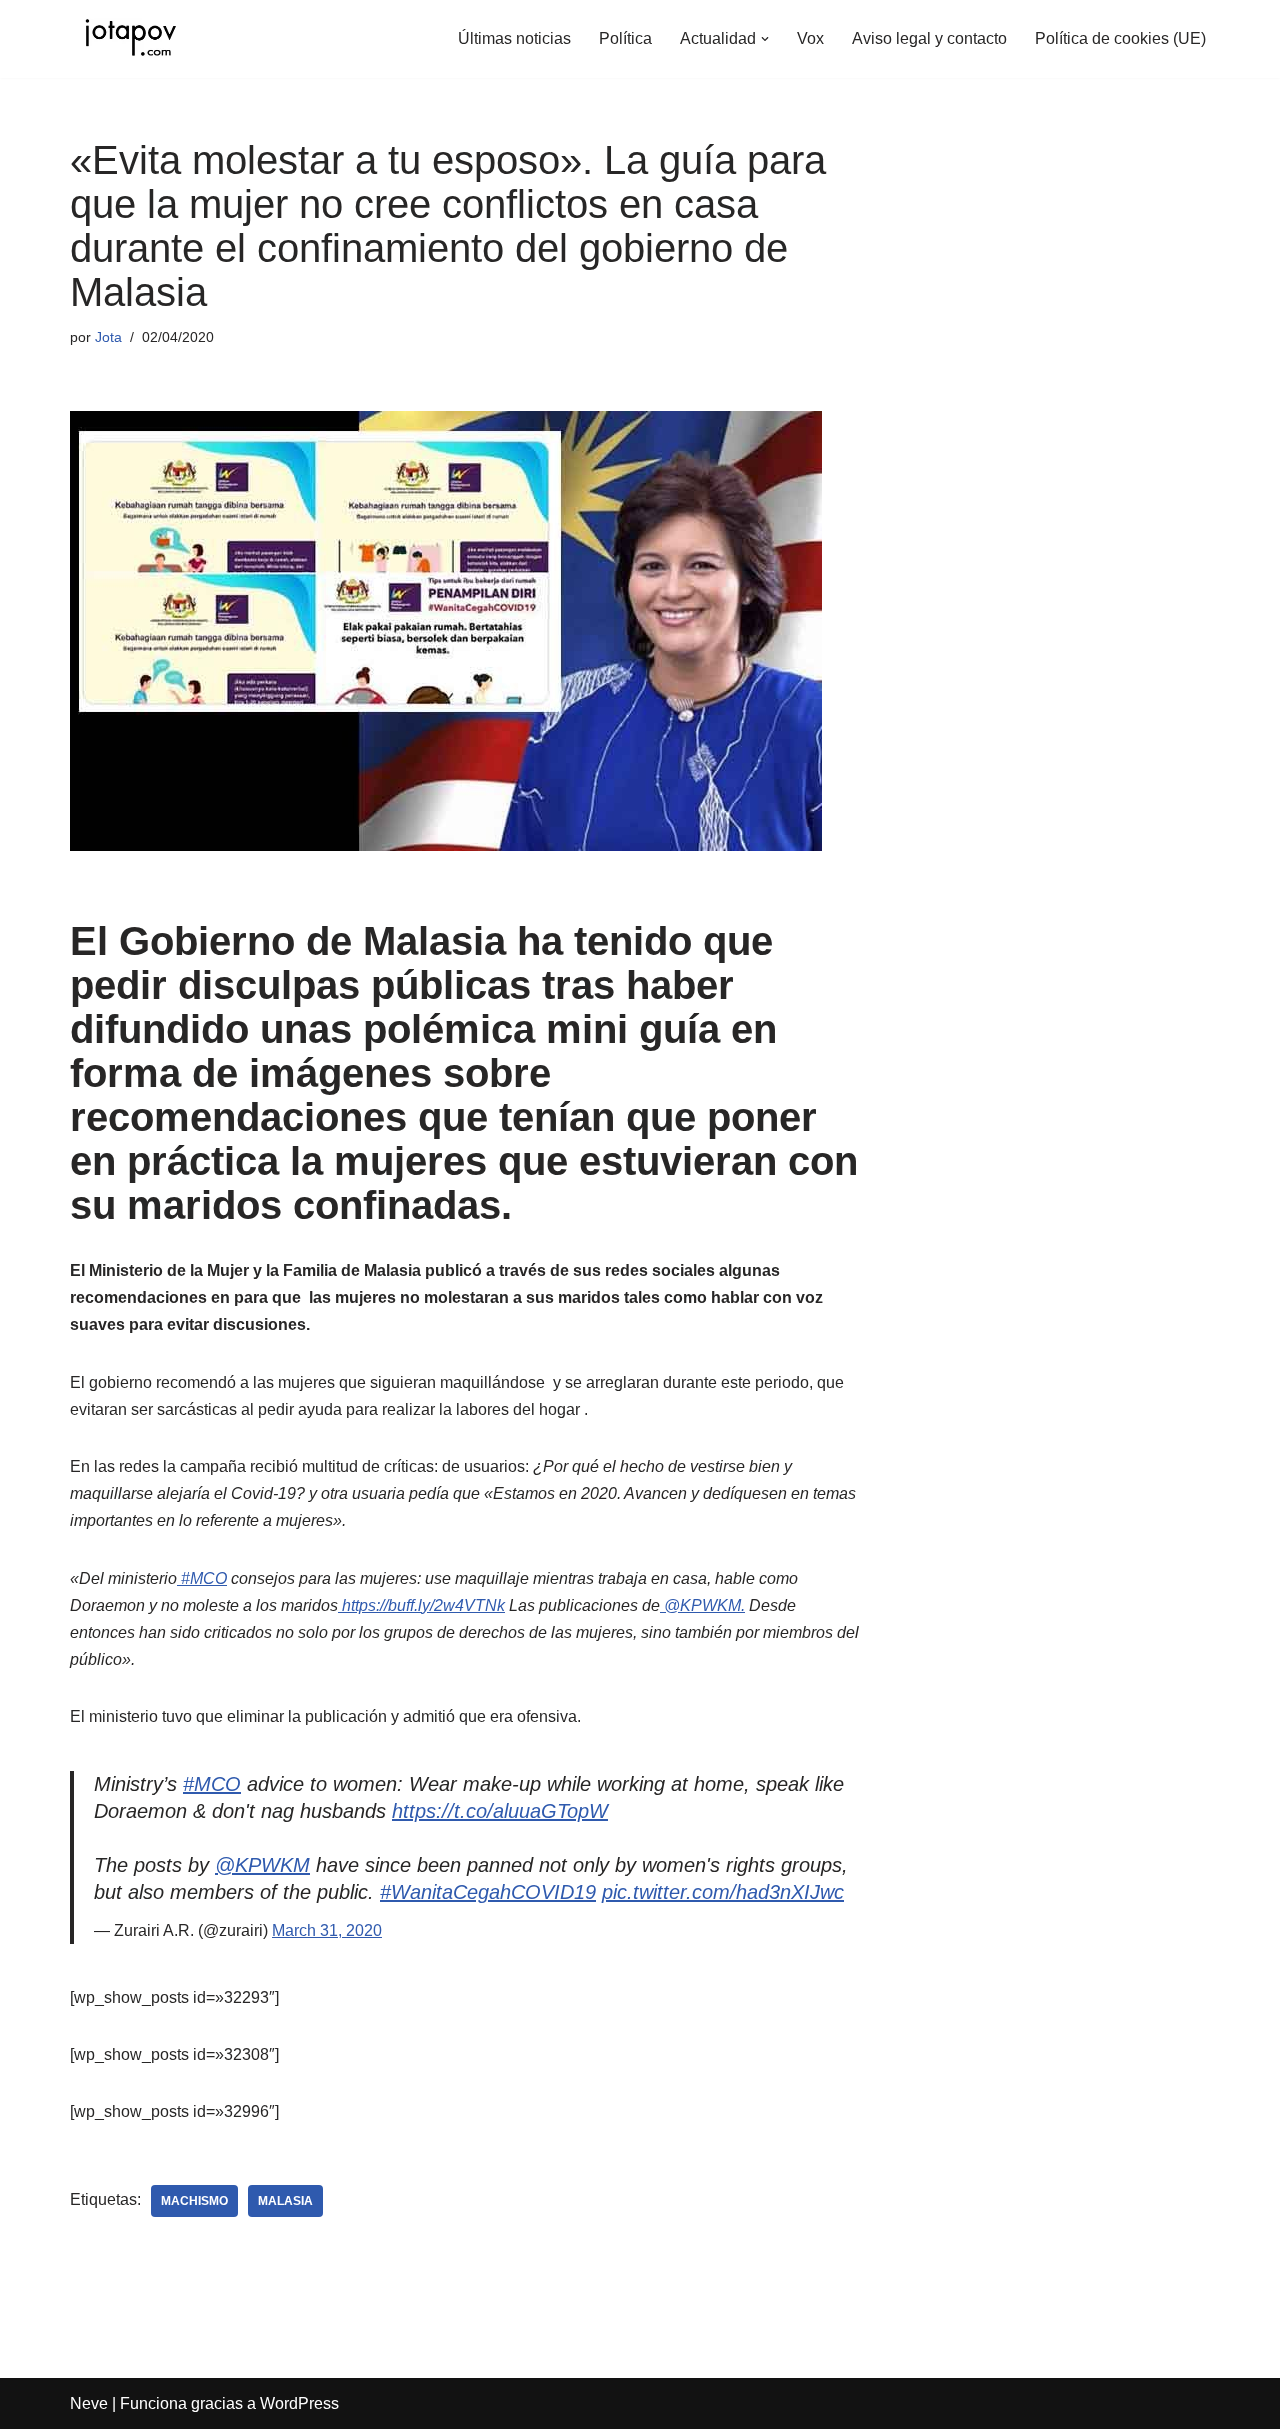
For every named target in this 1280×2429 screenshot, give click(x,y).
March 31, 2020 (327, 1930)
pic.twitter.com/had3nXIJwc (723, 1892)
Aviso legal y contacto (929, 38)
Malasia (285, 2201)
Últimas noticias (514, 38)
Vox (810, 38)
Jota (108, 337)
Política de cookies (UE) (1120, 38)
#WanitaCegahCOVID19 (488, 1892)
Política (625, 38)
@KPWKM (262, 1865)
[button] (765, 39)
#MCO (212, 1784)
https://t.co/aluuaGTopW (500, 1811)
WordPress (299, 2403)
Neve (89, 2403)
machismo (194, 2201)
